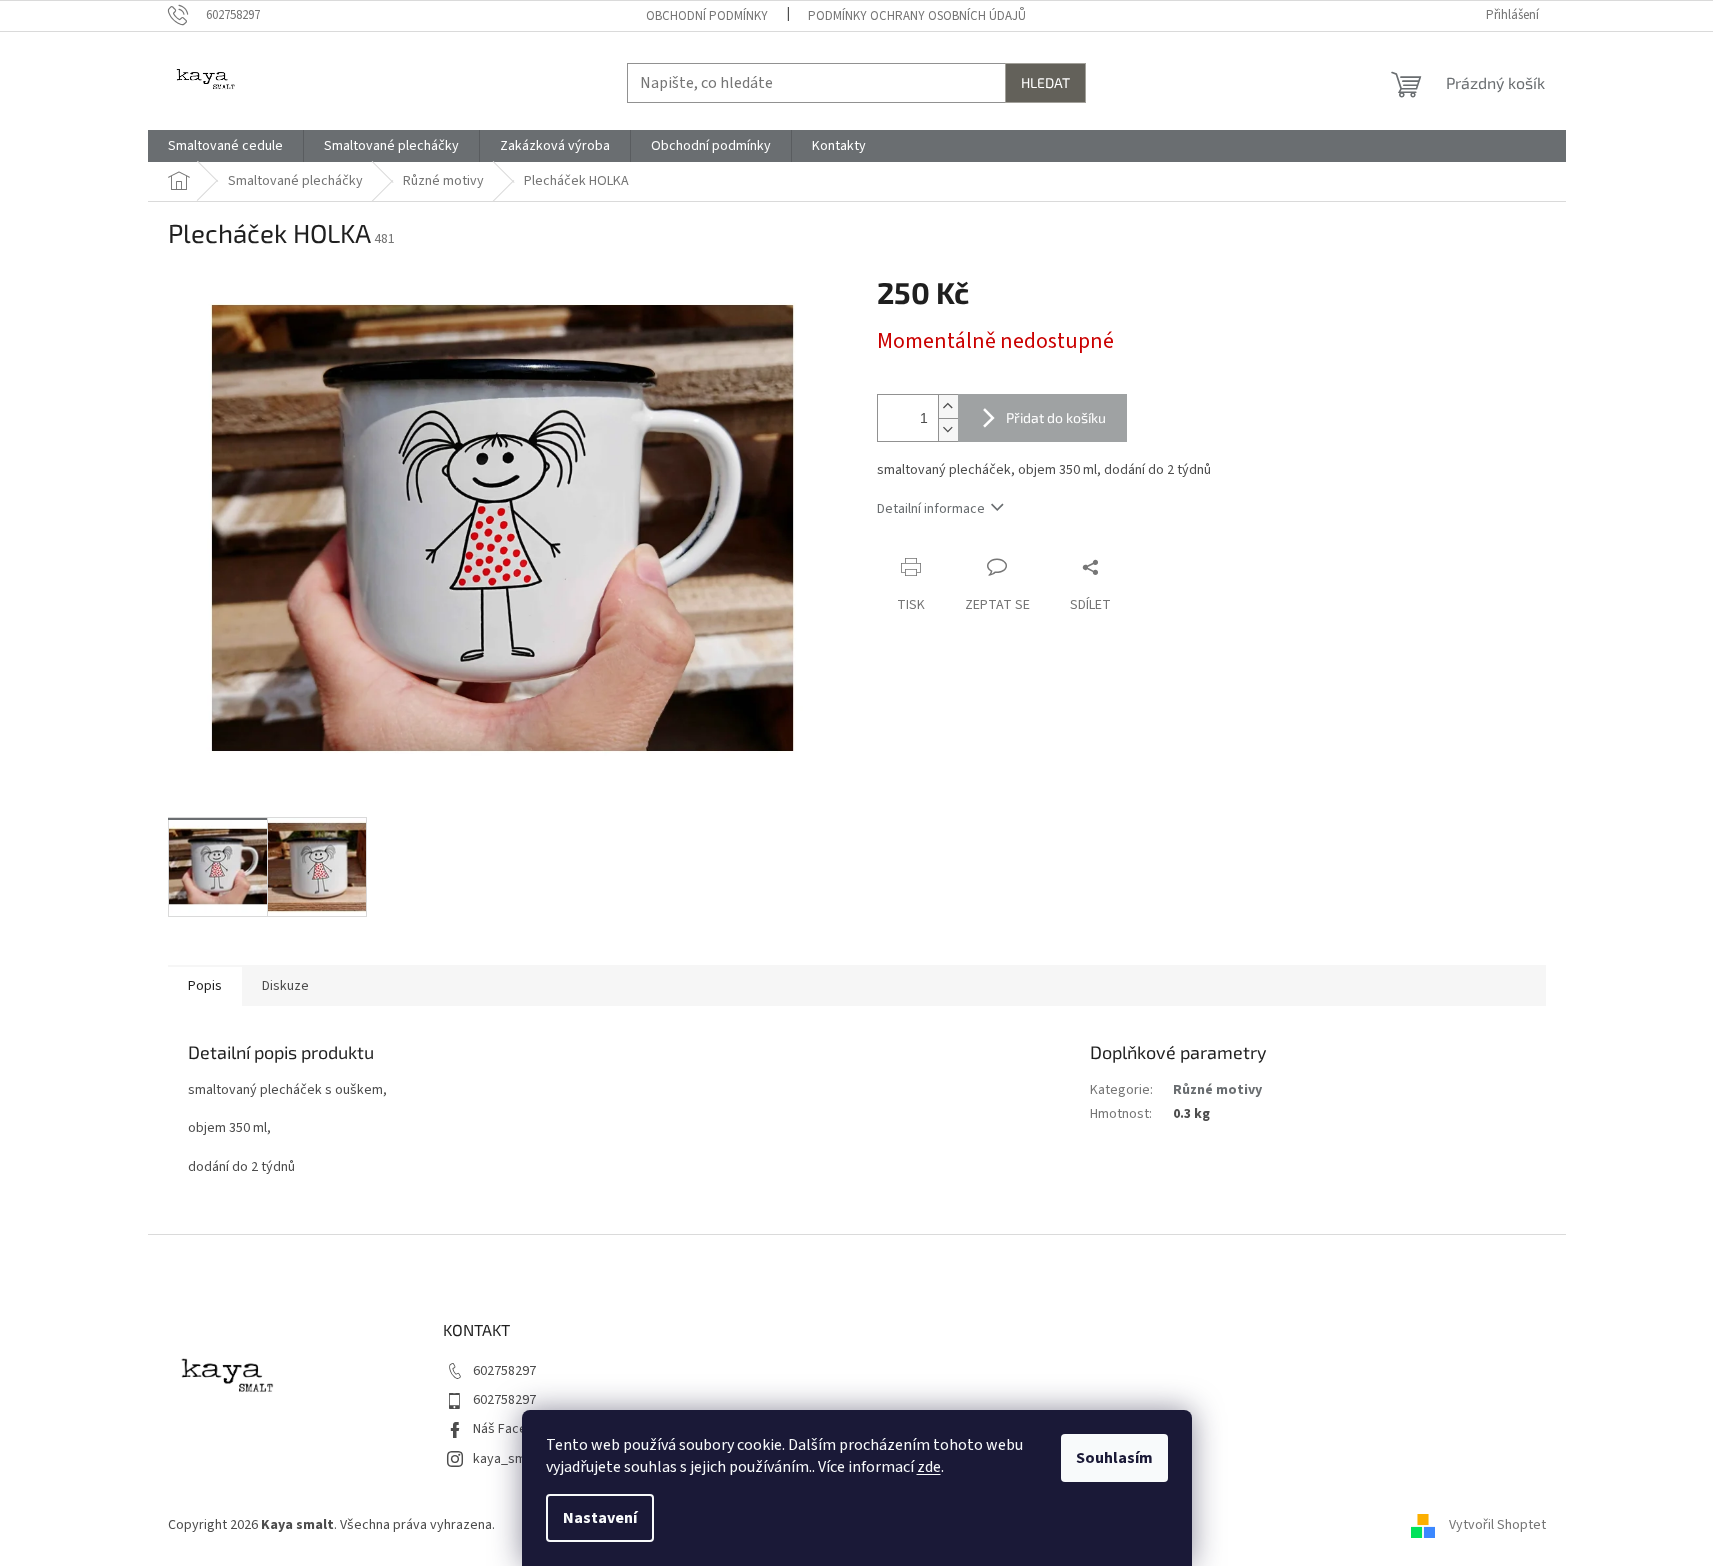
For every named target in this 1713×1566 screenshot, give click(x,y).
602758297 (504, 1371)
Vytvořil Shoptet (1497, 1525)
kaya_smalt (507, 1459)
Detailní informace (931, 509)
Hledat (1045, 82)
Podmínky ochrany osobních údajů (917, 16)
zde (929, 1467)
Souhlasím (1114, 1458)
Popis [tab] (205, 986)
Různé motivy (1217, 1090)
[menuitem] (225, 146)
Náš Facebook (515, 1429)
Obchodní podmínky (707, 16)
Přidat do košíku (1056, 417)
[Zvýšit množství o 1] (948, 406)
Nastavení (600, 1518)
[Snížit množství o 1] (948, 429)
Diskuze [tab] (285, 986)
